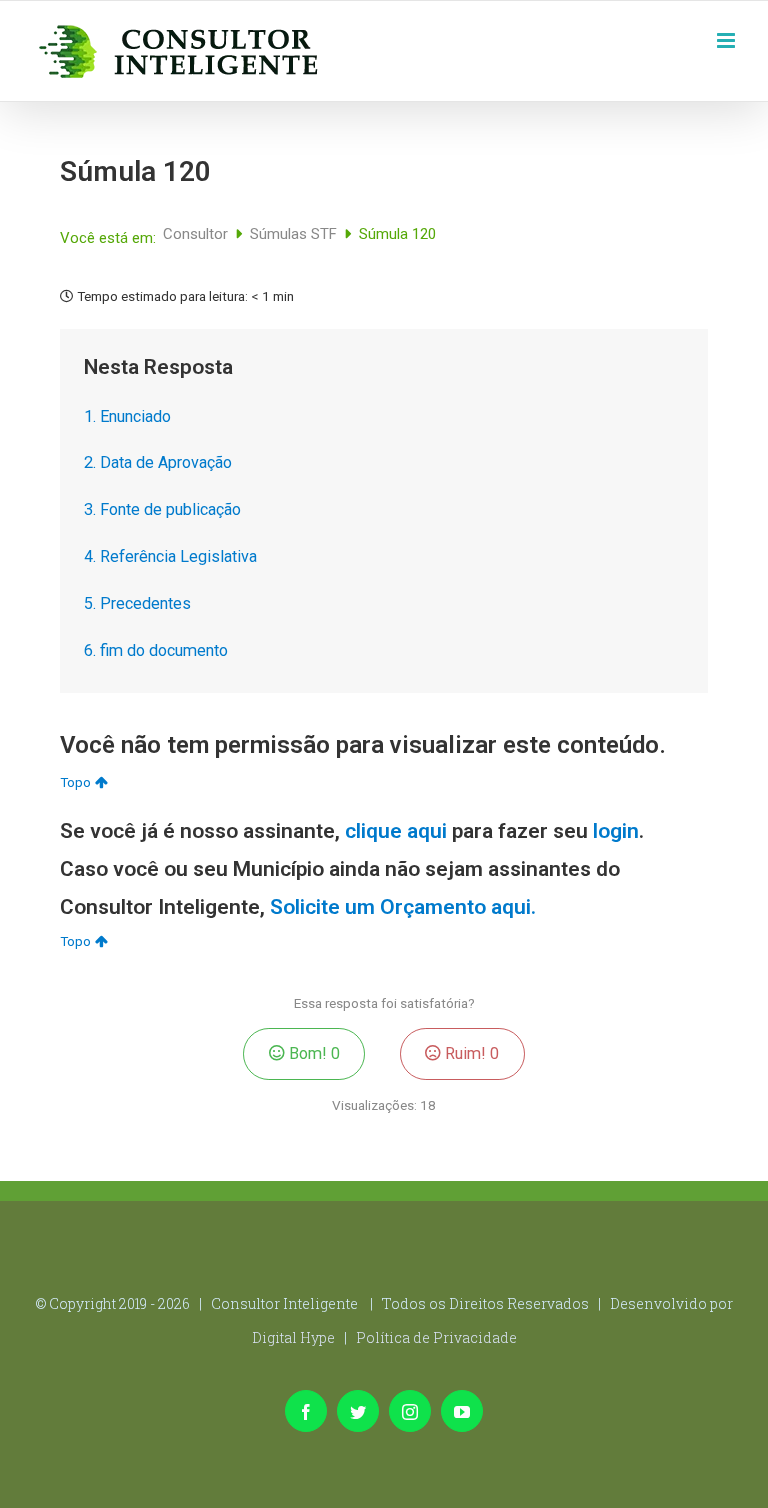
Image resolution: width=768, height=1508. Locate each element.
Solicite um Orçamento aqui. (403, 907)
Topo (75, 782)
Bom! (312, 1053)
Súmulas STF (295, 234)
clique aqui (396, 831)
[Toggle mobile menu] (727, 38)
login (616, 831)
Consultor (197, 234)
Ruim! (470, 1053)
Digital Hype (293, 1337)
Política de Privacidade (436, 1337)
